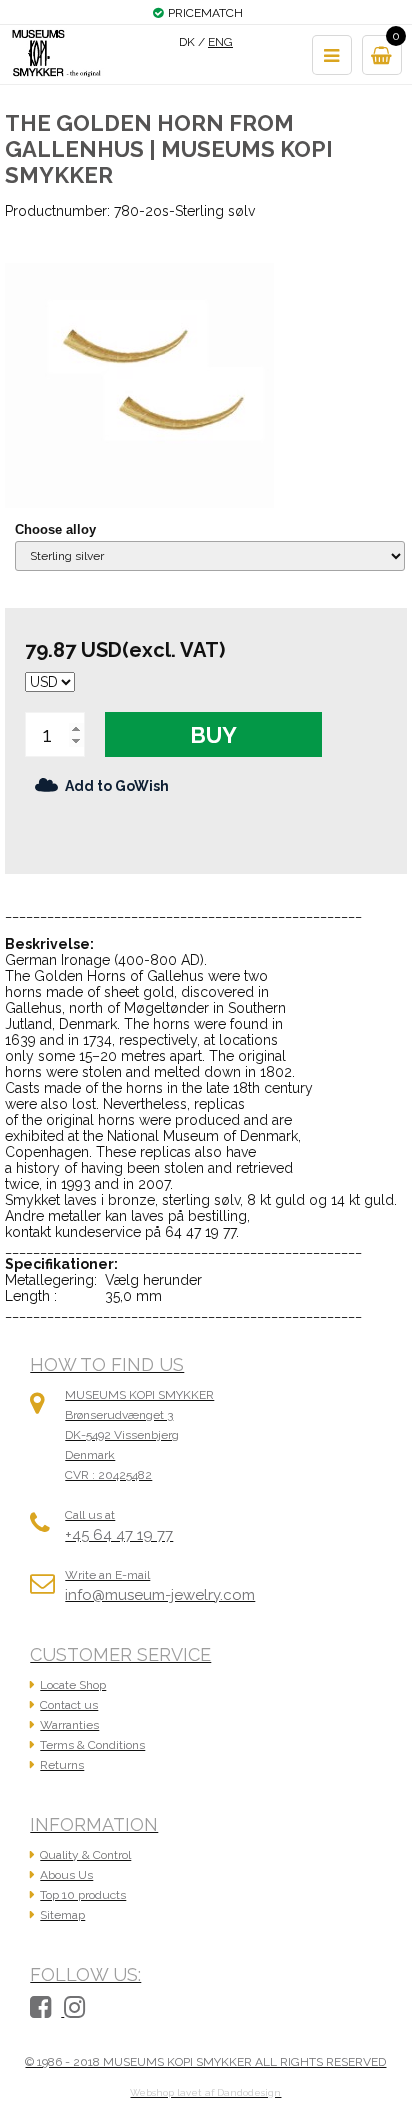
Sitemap (62, 1915)
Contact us (69, 1705)
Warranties (69, 1725)
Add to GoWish (117, 786)
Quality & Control (85, 1855)
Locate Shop (73, 1685)
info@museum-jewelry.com (160, 1595)
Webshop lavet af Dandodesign (205, 2092)
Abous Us (66, 1875)
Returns (62, 1765)
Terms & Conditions (92, 1745)
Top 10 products (83, 1895)
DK (187, 42)
